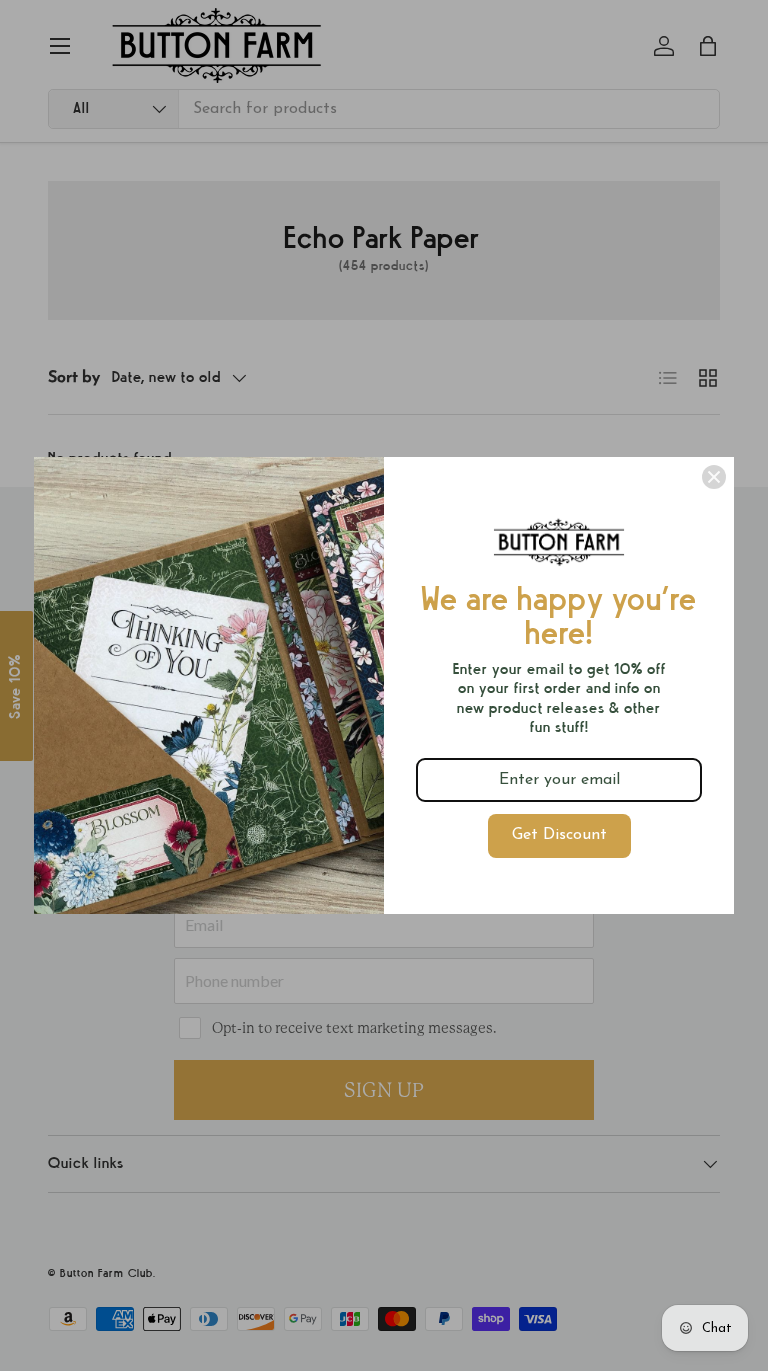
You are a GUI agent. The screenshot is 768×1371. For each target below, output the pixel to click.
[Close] (714, 477)
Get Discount (559, 835)
